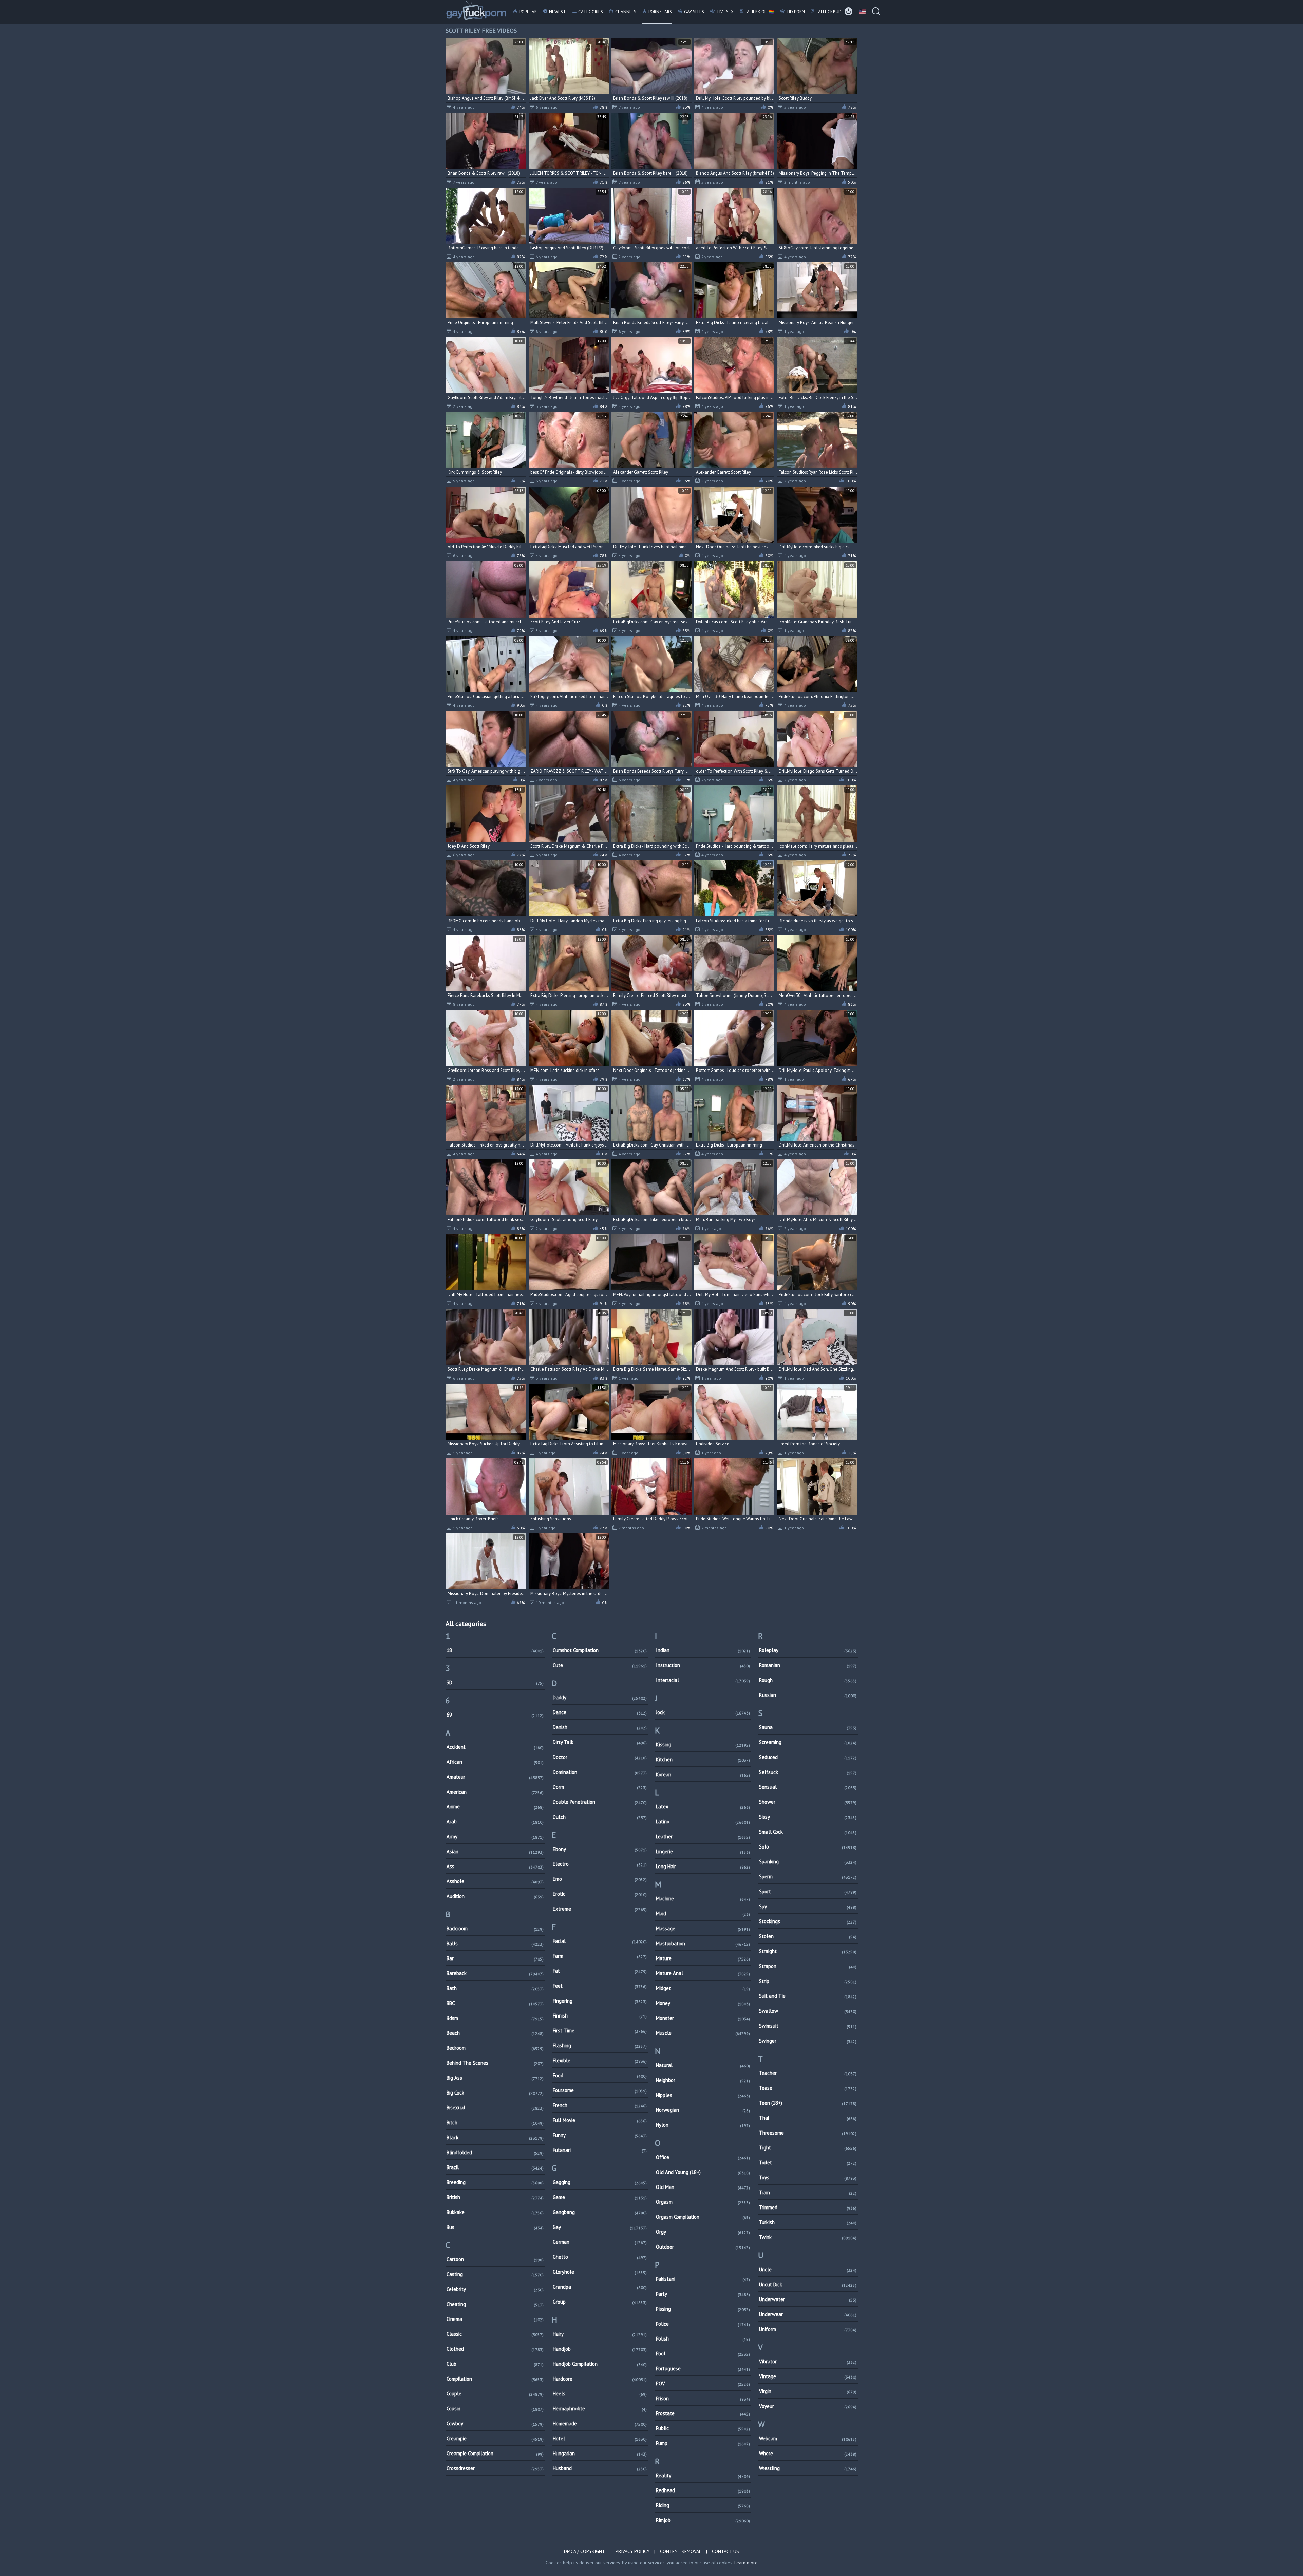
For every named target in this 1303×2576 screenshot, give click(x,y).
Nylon (703, 2125)
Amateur (495, 1777)
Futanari (600, 2150)
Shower (808, 1802)
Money (703, 2003)
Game (600, 2197)
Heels (600, 2394)
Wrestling (808, 2468)
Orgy (703, 2232)
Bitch (495, 2123)
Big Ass (495, 2078)
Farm (600, 1956)
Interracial (703, 1680)
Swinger (808, 2041)
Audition (495, 1896)
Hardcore (600, 2379)
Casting (495, 2274)
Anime (495, 1807)
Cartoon (495, 2259)
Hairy (600, 2334)
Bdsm (495, 2018)
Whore (808, 2453)
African (495, 1762)
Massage (703, 1928)
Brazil (495, 2167)
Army (495, 1836)
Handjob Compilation (600, 2364)
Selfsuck (808, 1772)
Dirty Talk (600, 1742)
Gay (600, 2227)
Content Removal (681, 2551)
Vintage (808, 2376)
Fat (600, 1971)
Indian (703, 1650)
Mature (703, 1958)
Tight (808, 2148)
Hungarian (600, 2453)
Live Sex (725, 12)
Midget (703, 1988)
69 (495, 1715)
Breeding (495, 2182)
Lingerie (703, 1851)
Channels (626, 12)
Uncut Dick (808, 2284)
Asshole (495, 1881)
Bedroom (495, 2048)
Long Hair (703, 1866)
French (600, 2105)
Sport (808, 1891)
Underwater (808, 2299)
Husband (600, 2468)
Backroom (495, 1928)
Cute (600, 1665)
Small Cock (808, 1832)
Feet (600, 1986)
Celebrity (495, 2289)
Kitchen (703, 1759)
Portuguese (703, 2369)
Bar (495, 1958)
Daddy (600, 1697)
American (495, 1792)
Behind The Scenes (495, 2063)
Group (600, 2302)
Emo (600, 1879)
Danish (600, 1727)
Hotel (600, 2438)
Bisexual (495, 2108)
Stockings (808, 1921)
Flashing (600, 2045)
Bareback (495, 1973)
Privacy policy (632, 2551)
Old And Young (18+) (703, 2172)
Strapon (808, 1966)
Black (495, 2137)
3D (495, 1682)
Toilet (808, 2163)
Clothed (495, 2349)
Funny (600, 2135)
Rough (808, 1680)
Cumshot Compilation (600, 1650)
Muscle (703, 2033)
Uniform (808, 2329)
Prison (703, 2398)
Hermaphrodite (600, 2409)
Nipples (703, 2095)
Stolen (808, 1936)
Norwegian (703, 2110)
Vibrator (808, 2361)
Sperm (808, 1877)
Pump (703, 2443)
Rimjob (703, 2520)
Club (495, 2364)
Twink (808, 2237)
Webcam (808, 2438)
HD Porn (796, 12)
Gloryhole (600, 2272)
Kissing (703, 1745)
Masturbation (703, 1943)
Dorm (600, 1787)
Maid (703, 1914)
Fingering (600, 2001)
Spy (808, 1906)
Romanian (808, 1665)
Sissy (808, 1817)
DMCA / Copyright (584, 2551)
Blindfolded (495, 2152)
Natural (703, 2065)
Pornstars (660, 12)
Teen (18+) (808, 2103)
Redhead (703, 2490)
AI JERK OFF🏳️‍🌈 (760, 12)
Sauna (808, 1727)
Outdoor (703, 2247)
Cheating (495, 2304)
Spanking (808, 1862)
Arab (495, 1822)
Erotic (600, 1894)
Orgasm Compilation (703, 2217)
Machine (703, 1899)
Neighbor (703, 2080)
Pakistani (703, 2279)
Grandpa (600, 2287)
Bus (495, 2227)
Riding (703, 2505)
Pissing (703, 2309)
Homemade (600, 2423)
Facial (600, 1941)
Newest (558, 12)
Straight (808, 1951)
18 (495, 1650)
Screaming (808, 1742)
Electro (600, 1864)
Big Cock (495, 2093)
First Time (600, 2031)
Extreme (600, 1909)
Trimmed (808, 2207)
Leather (703, 1836)
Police (703, 2324)
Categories (591, 12)
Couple (495, 2394)
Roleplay (808, 1650)
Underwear (808, 2314)
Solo (808, 1847)
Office (703, 2157)
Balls (495, 1943)
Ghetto (600, 2257)
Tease (808, 2088)
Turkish (808, 2222)
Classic (495, 2334)
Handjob (600, 2349)
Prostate (703, 2413)
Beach (495, 2033)
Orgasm (703, 2202)
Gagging (600, 2182)
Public (703, 2428)
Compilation (495, 2379)
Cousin (495, 2409)
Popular (528, 12)
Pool (703, 2354)
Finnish (600, 2016)
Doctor (600, 1757)
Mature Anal (703, 1973)
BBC (495, 2003)
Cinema (495, 2319)
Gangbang (600, 2212)
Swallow (808, 2011)
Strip (808, 1981)
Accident (495, 1747)
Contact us (725, 2551)
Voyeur (808, 2406)
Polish (703, 2339)
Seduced (808, 1757)
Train (808, 2192)
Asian (495, 1851)
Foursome (600, 2090)
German (600, 2242)
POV (703, 2383)
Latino (703, 1822)
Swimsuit (808, 2026)
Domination (600, 1772)
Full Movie (600, 2120)
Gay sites (694, 12)
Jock (703, 1712)
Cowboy (495, 2423)
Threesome (808, 2133)
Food (600, 2075)
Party (703, 2294)
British (495, 2197)
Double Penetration (600, 1802)
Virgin (808, 2391)
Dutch (600, 1817)
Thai (808, 2118)
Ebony (600, 1849)
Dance (600, 1712)
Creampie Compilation (495, 2453)
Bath (495, 1988)
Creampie (495, 2438)
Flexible (600, 2060)
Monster (703, 2018)
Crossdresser (495, 2468)
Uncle (808, 2269)
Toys (808, 2177)
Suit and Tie (808, 1996)
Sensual (808, 1787)
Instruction (703, 1665)
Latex (703, 1807)
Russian (808, 1695)
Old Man (703, 2187)
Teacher (808, 2073)
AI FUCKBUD (829, 12)
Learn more (746, 2563)
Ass (495, 1866)
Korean (703, 1774)
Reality (703, 2475)
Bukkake (495, 2212)
